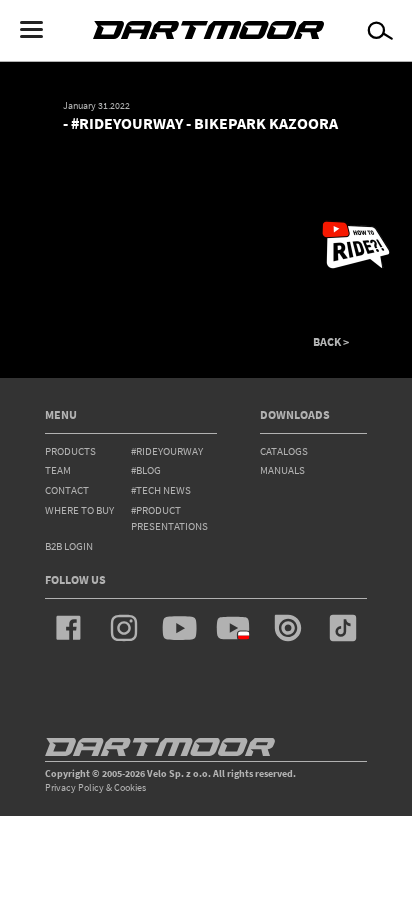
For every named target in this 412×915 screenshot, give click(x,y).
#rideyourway (167, 451)
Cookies (130, 787)
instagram (124, 628)
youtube (179, 628)
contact (67, 490)
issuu (288, 628)
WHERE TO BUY (79, 510)
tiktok (343, 628)
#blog (146, 470)
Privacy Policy (74, 787)
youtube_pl (233, 628)
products (70, 451)
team (58, 470)
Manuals (282, 470)
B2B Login (69, 546)
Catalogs (284, 451)
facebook (69, 628)
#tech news (161, 490)
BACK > (331, 342)
